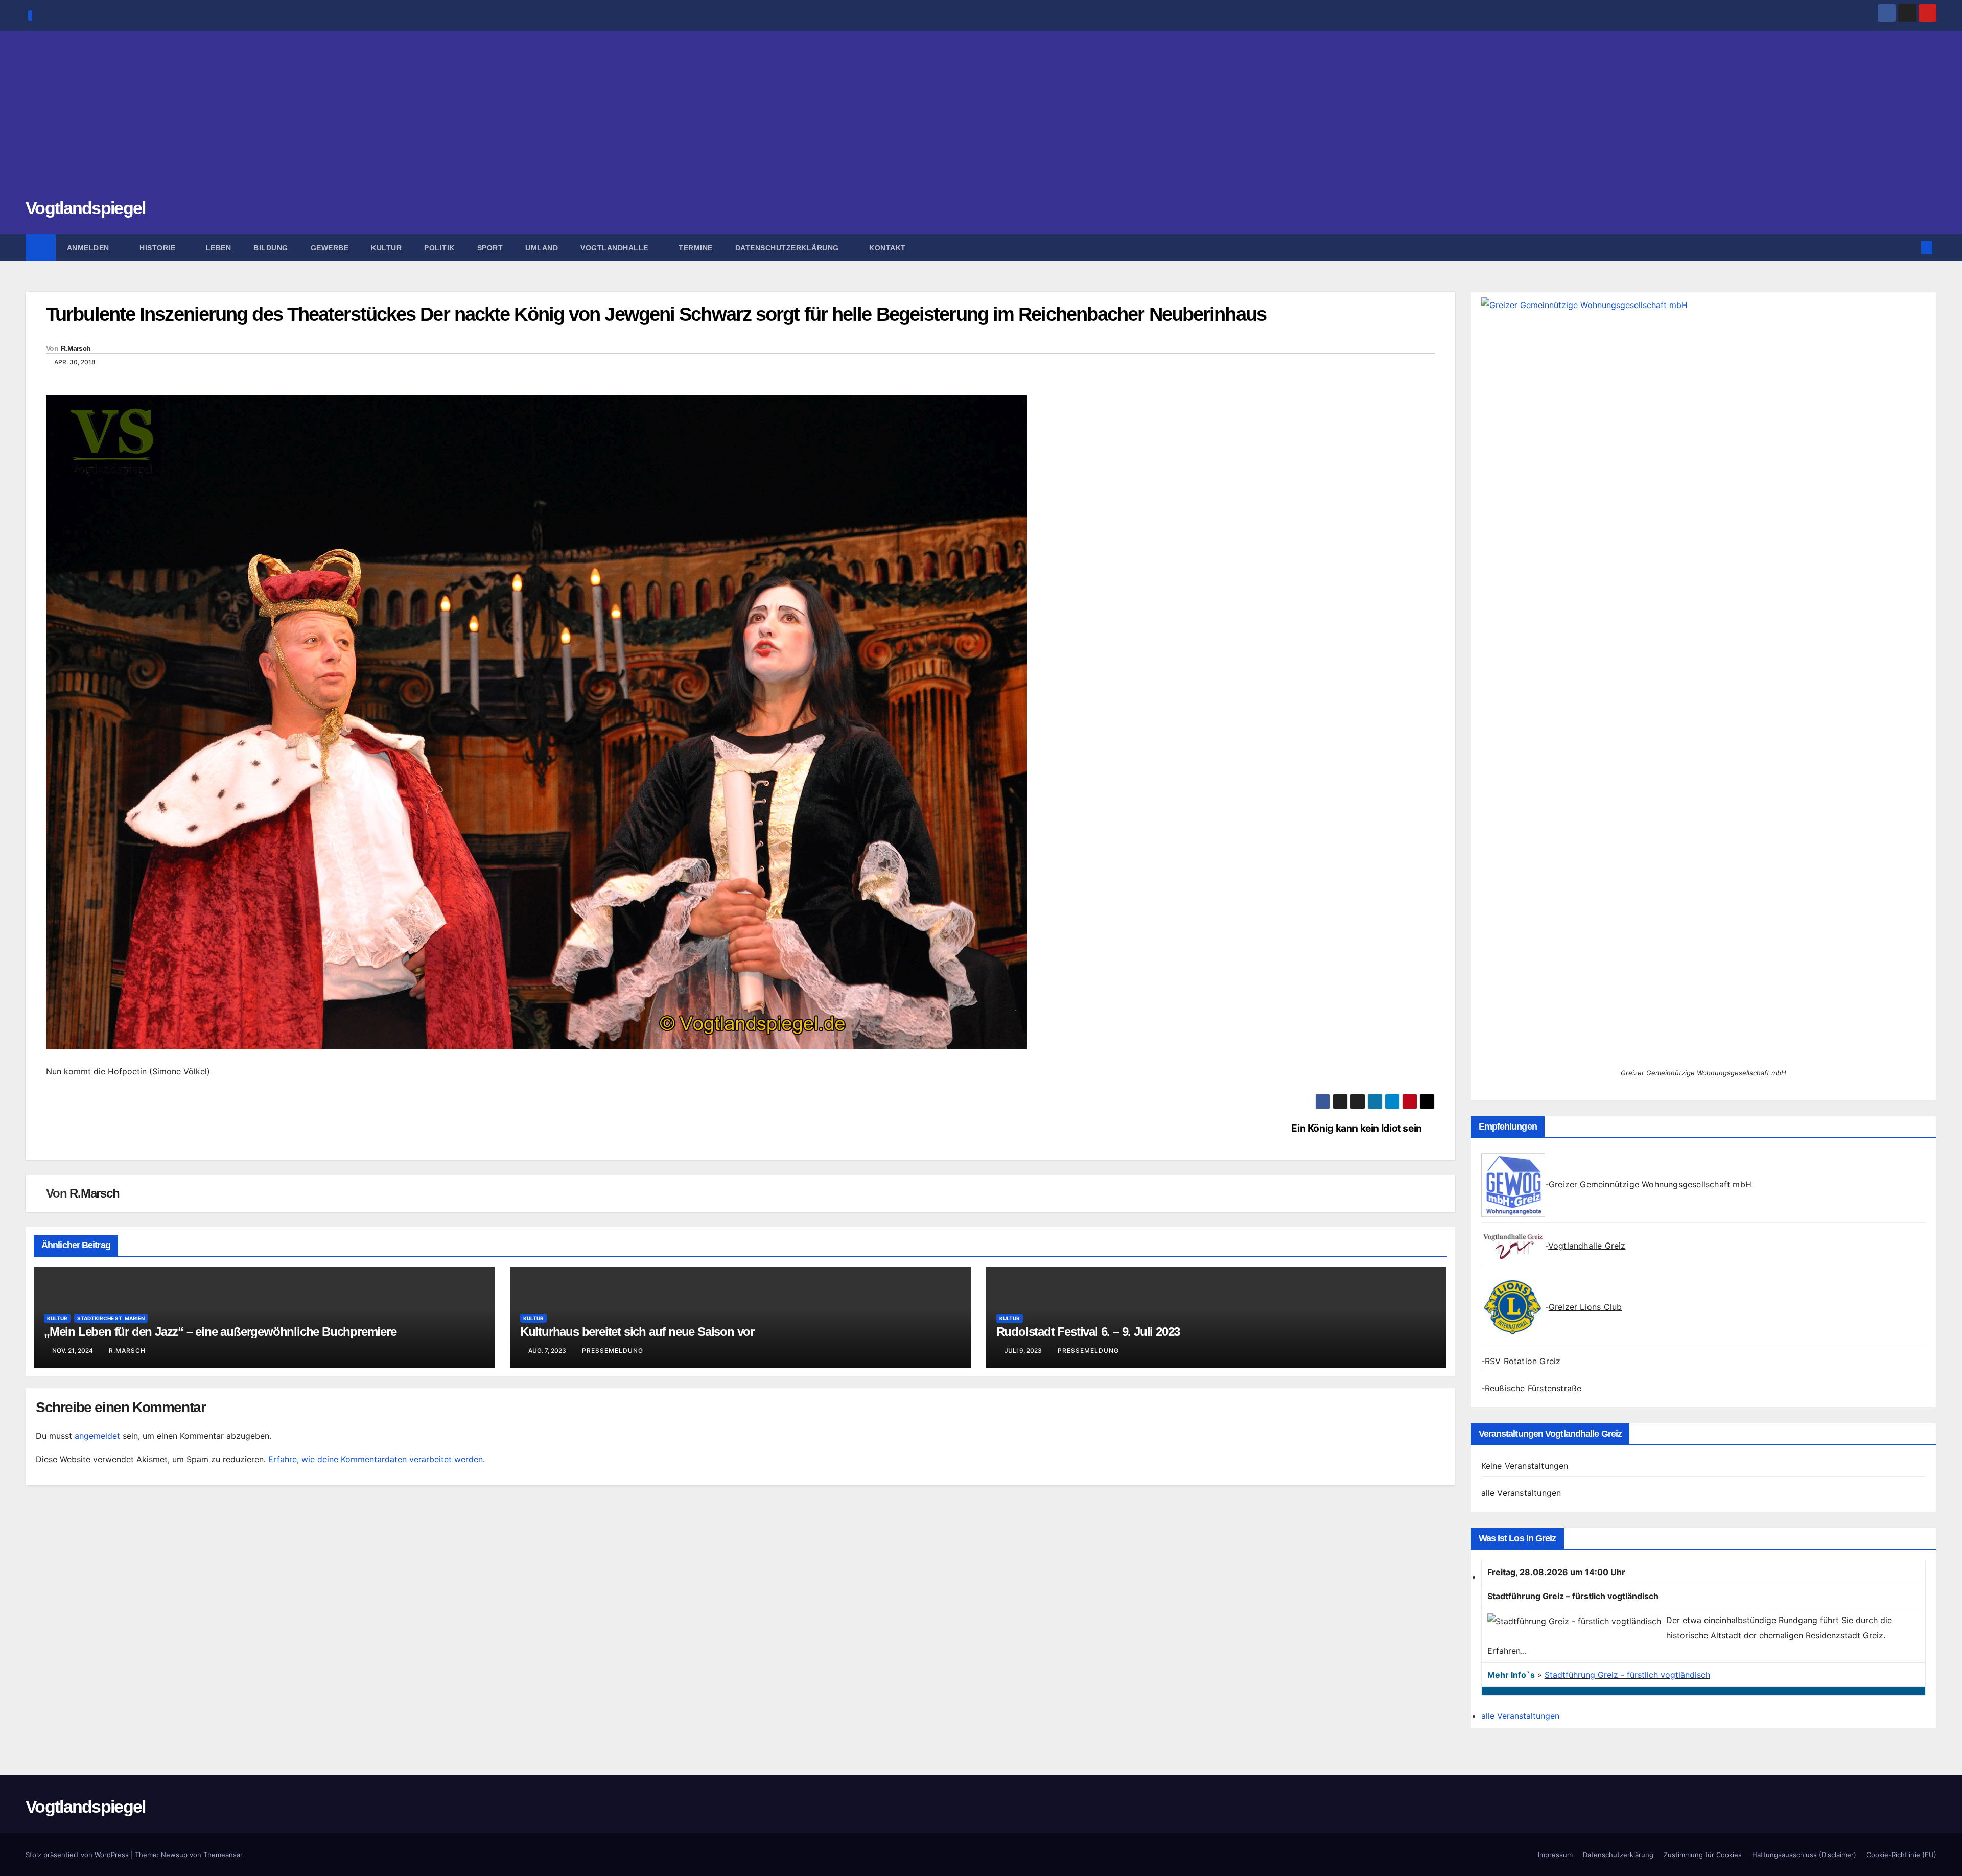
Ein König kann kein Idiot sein (1356, 1128)
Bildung (271, 248)
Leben (219, 248)
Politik (439, 248)
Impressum (1555, 1855)
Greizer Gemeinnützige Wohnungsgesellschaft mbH (1650, 1184)
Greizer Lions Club (1585, 1307)
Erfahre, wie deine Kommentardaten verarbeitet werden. (377, 1459)
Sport (490, 248)
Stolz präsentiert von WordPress (78, 1855)
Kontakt (887, 248)
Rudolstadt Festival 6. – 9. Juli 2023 (1088, 1332)
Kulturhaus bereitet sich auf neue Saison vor (637, 1332)
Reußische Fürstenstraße (1533, 1388)
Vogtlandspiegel (86, 208)
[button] (1910, 248)
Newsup (174, 1855)
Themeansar (223, 1855)
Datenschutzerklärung (788, 248)
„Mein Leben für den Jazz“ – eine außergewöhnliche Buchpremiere (220, 1332)
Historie (159, 248)
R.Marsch (76, 348)
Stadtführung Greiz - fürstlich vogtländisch (1627, 1675)
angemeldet (97, 1436)
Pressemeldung (613, 1351)
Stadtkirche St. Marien (111, 1318)
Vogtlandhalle (615, 248)
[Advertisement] (981, 120)
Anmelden (89, 248)
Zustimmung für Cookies (1703, 1855)
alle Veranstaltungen (1521, 1493)
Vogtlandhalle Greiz (1587, 1246)
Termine (696, 248)
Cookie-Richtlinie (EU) (1901, 1855)
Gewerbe (330, 248)
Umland (542, 248)
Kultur (386, 248)
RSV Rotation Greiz (1523, 1361)
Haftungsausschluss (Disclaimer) (1804, 1855)
